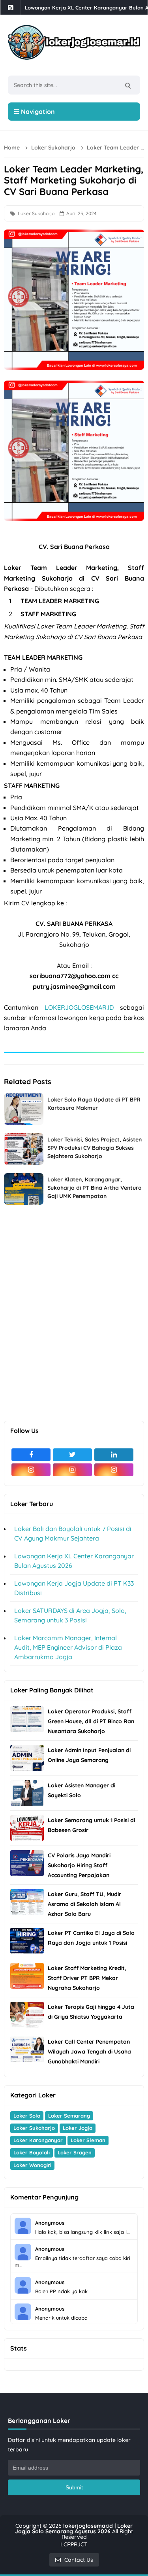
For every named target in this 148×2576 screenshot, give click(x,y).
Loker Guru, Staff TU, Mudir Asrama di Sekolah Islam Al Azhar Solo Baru (84, 1904)
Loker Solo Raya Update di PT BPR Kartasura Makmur (94, 1104)
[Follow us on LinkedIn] (114, 1455)
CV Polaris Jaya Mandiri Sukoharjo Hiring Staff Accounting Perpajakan (79, 1865)
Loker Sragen (75, 2152)
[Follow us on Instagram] (31, 1470)
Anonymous (50, 2223)
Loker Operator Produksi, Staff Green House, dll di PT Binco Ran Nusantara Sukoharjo (91, 1721)
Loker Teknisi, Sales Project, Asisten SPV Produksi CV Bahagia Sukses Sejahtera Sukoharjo (95, 1148)
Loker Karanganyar (38, 2140)
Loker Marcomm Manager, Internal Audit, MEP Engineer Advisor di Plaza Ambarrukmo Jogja (68, 1647)
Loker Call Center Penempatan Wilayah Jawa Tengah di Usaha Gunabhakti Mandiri (89, 2052)
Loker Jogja (78, 2128)
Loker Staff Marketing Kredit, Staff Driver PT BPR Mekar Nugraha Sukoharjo (87, 1978)
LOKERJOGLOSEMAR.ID (79, 1007)
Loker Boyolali (32, 2152)
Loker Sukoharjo (36, 213)
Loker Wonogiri (32, 2165)
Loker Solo (27, 2116)
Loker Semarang (69, 2116)
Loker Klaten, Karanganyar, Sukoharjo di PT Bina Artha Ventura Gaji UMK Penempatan (95, 1188)
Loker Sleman (88, 2140)
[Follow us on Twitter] (72, 1455)
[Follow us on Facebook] (31, 1455)
